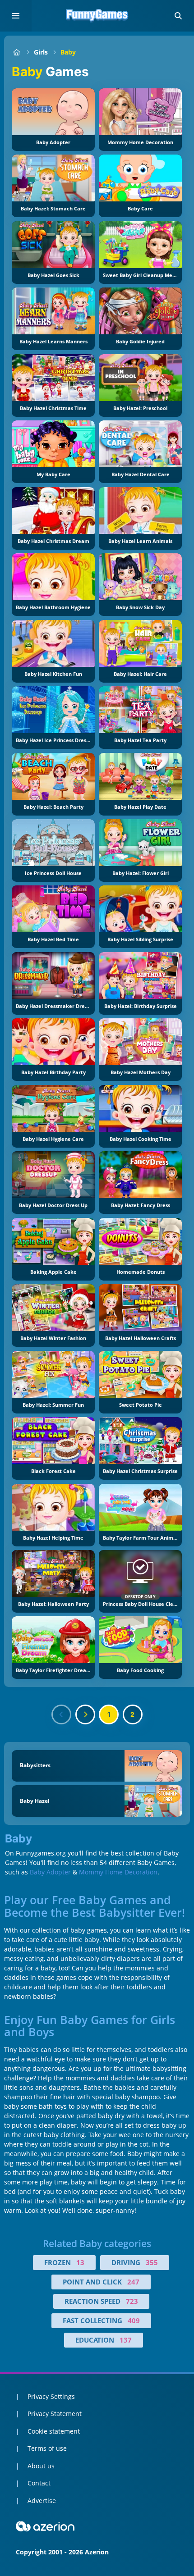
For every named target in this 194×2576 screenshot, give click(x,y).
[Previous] (61, 1714)
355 (152, 2262)
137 (126, 2340)
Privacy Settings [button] (51, 2396)
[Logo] (97, 16)
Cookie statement (54, 2431)
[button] (178, 16)
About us (41, 2466)
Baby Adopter (50, 1872)
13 (80, 2262)
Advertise (42, 2501)
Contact (39, 2483)
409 (134, 2321)
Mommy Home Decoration (118, 1872)
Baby (68, 52)
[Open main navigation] (16, 16)
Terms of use (47, 2448)
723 (132, 2301)
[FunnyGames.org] (16, 52)
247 (133, 2282)
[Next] (85, 1714)
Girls (41, 52)
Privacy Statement (55, 2414)
